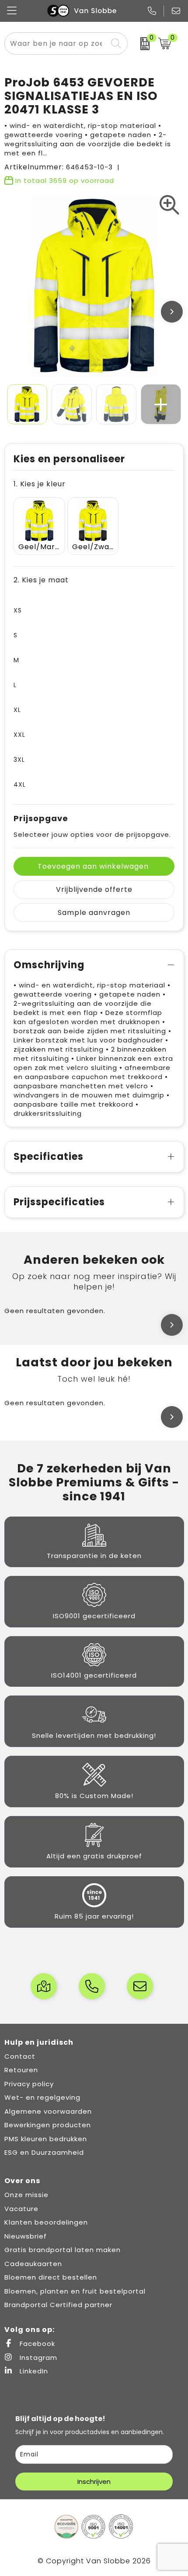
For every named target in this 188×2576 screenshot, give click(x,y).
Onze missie (26, 2195)
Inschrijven (94, 2481)
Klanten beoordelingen (46, 2222)
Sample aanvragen (94, 913)
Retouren (21, 2070)
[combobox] (56, 43)
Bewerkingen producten (48, 2125)
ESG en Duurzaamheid (44, 2152)
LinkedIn (33, 2371)
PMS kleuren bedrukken (46, 2139)
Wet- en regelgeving (42, 2097)
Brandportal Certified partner (58, 2305)
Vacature (21, 2209)
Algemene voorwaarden (48, 2111)
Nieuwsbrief (26, 2236)
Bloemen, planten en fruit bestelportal (75, 2291)
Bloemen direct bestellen (51, 2277)
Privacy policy (29, 2084)
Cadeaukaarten (33, 2264)
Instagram (37, 2358)
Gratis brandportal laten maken (63, 2250)
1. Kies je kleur (40, 484)
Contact (20, 2056)
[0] (141, 44)
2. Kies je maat (41, 580)
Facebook (36, 2344)
